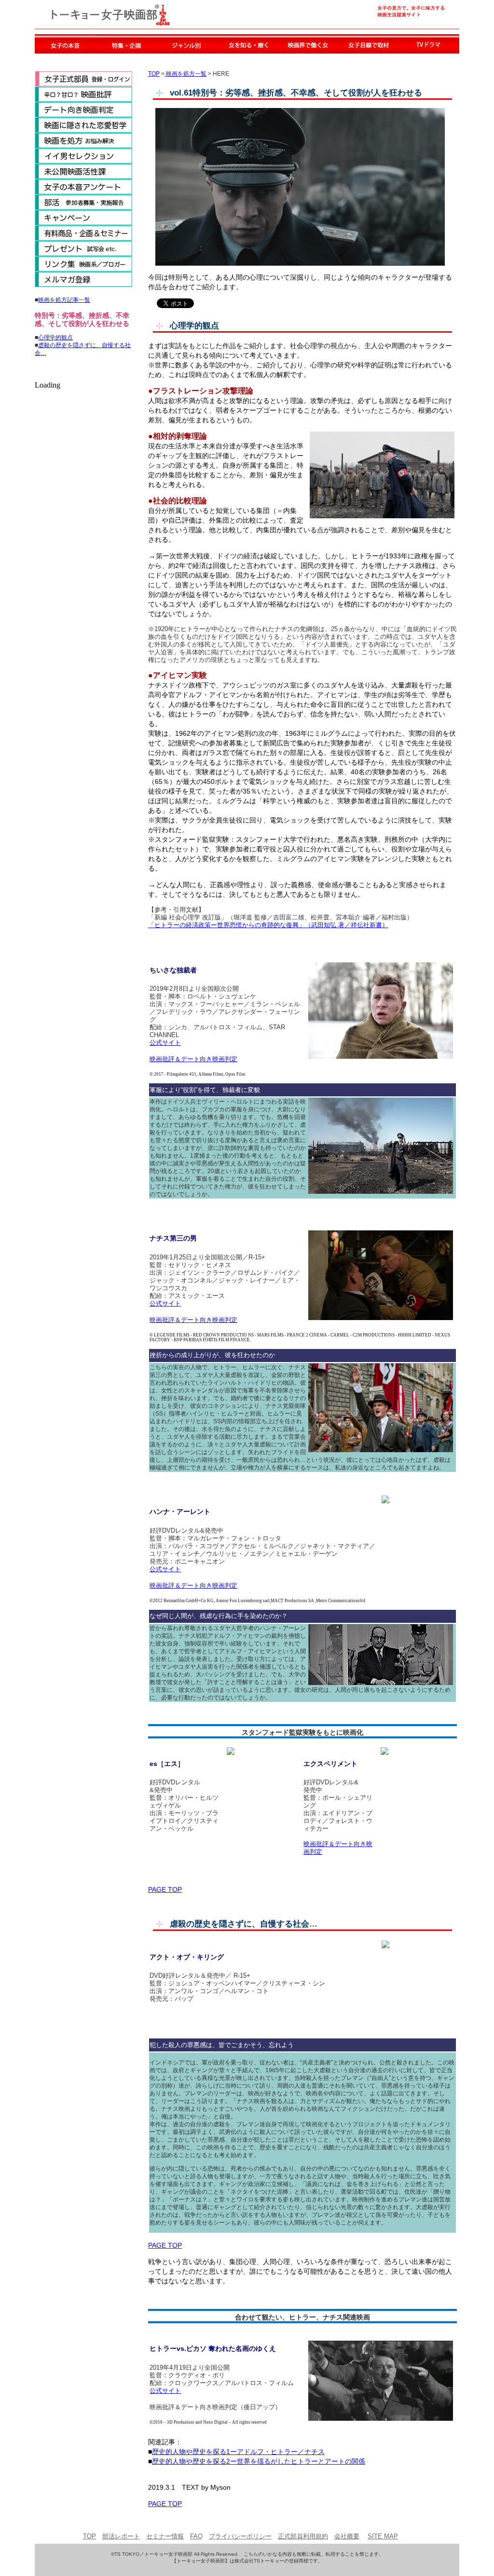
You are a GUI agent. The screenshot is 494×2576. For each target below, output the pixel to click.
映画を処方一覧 (185, 74)
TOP (154, 74)
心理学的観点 (55, 337)
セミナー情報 (165, 2536)
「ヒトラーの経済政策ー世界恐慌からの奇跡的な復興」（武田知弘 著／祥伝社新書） (268, 925)
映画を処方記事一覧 (64, 300)
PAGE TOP (165, 1889)
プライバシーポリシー (240, 2536)
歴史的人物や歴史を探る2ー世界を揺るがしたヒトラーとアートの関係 (259, 2461)
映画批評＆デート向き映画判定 (193, 1059)
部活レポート (121, 2536)
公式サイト (165, 1043)
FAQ (196, 2536)
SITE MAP (383, 2536)
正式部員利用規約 (303, 2536)
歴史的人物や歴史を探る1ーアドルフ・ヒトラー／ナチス (238, 2452)
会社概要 (347, 2536)
